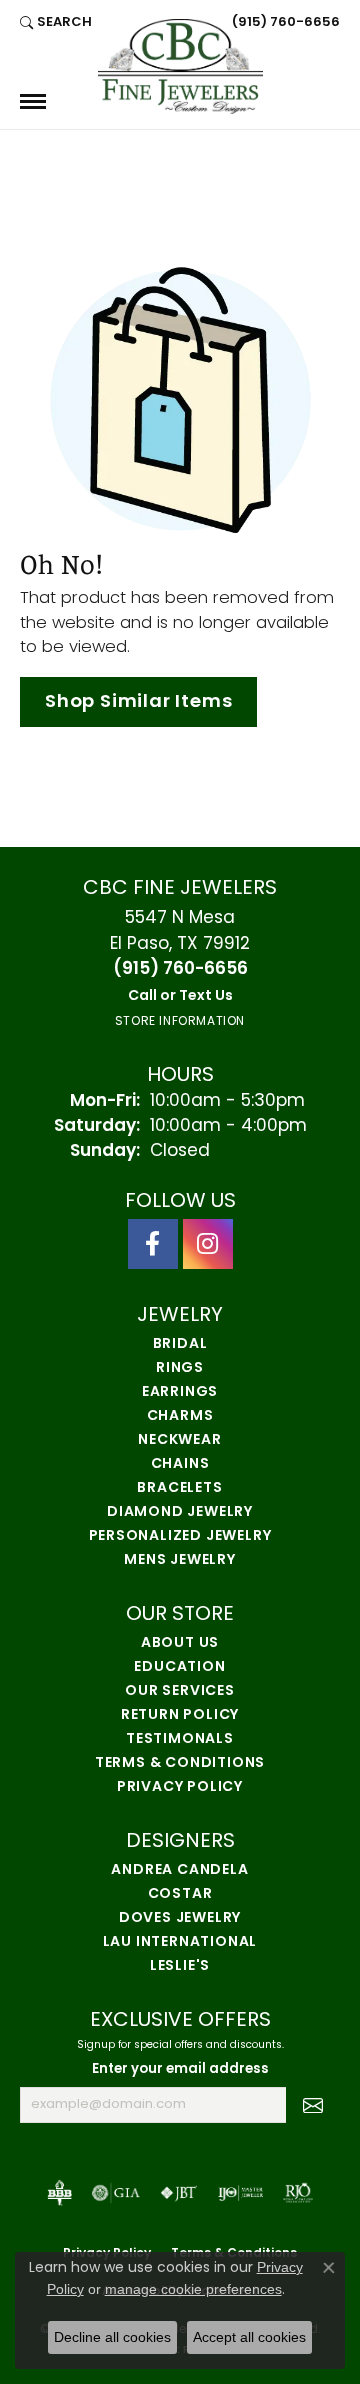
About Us (180, 1643)
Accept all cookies (249, 2337)
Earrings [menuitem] (180, 1392)
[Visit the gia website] (116, 2193)
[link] (284, 22)
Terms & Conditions (180, 1763)
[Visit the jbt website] (179, 2193)
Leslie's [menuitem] (180, 1966)
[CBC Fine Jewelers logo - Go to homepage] (180, 66)
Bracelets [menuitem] (179, 1488)
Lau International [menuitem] (180, 1942)
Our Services (180, 1691)
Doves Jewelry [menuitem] (180, 1918)
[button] (56, 22)
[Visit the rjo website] (298, 2193)
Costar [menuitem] (180, 1894)
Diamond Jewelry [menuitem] (180, 1512)
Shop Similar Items (138, 702)
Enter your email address (180, 2069)
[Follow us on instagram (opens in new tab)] (208, 1244)
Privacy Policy (180, 1787)
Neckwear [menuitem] (179, 1440)
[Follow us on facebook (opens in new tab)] (153, 1244)
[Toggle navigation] (33, 101)
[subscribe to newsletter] (313, 2105)
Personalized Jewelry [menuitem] (180, 1536)
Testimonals (180, 1739)
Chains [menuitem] (180, 1464)
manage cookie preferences (193, 2289)
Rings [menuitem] (180, 1368)
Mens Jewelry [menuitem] (180, 1560)
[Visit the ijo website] (240, 2193)
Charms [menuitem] (180, 1416)
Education (179, 1667)
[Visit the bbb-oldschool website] (59, 2193)
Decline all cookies (112, 2337)
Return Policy (180, 1715)
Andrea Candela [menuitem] (179, 1870)
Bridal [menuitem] (180, 1344)
